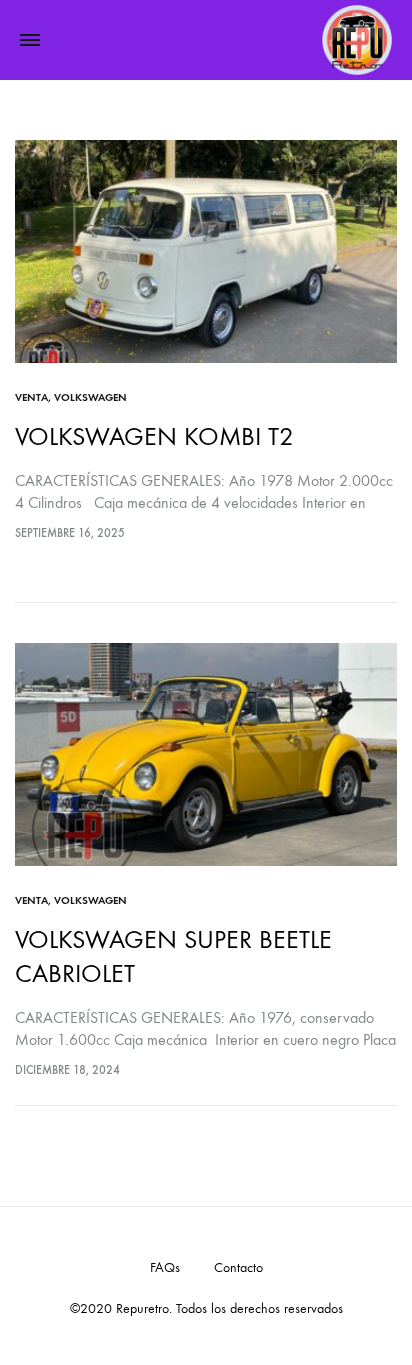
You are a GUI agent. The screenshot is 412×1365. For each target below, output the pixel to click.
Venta (31, 397)
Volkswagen (90, 397)
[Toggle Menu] (30, 41)
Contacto (238, 1267)
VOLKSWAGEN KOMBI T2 (154, 436)
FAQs (165, 1267)
